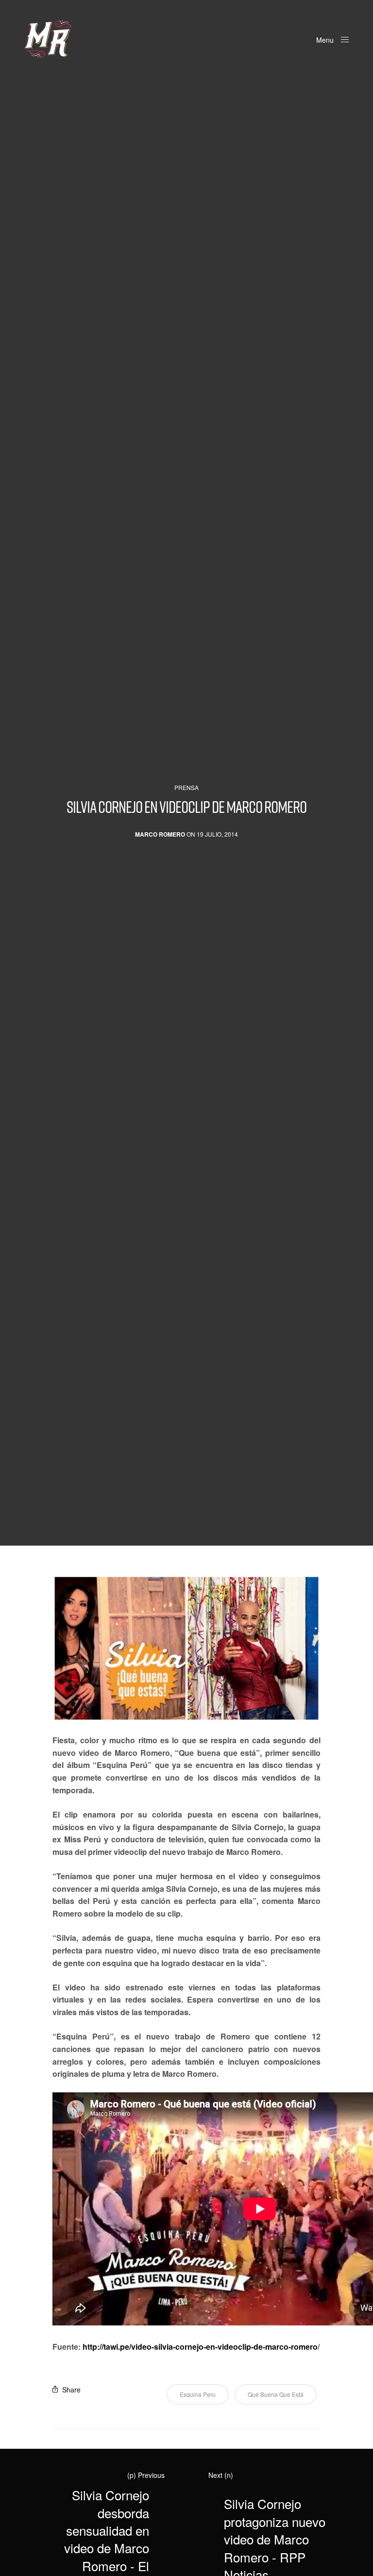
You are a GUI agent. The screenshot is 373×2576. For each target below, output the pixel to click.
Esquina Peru (198, 2394)
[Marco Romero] (48, 39)
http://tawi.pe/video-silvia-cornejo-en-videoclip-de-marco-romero (200, 2347)
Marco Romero (160, 834)
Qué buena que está (276, 2394)
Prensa (186, 788)
